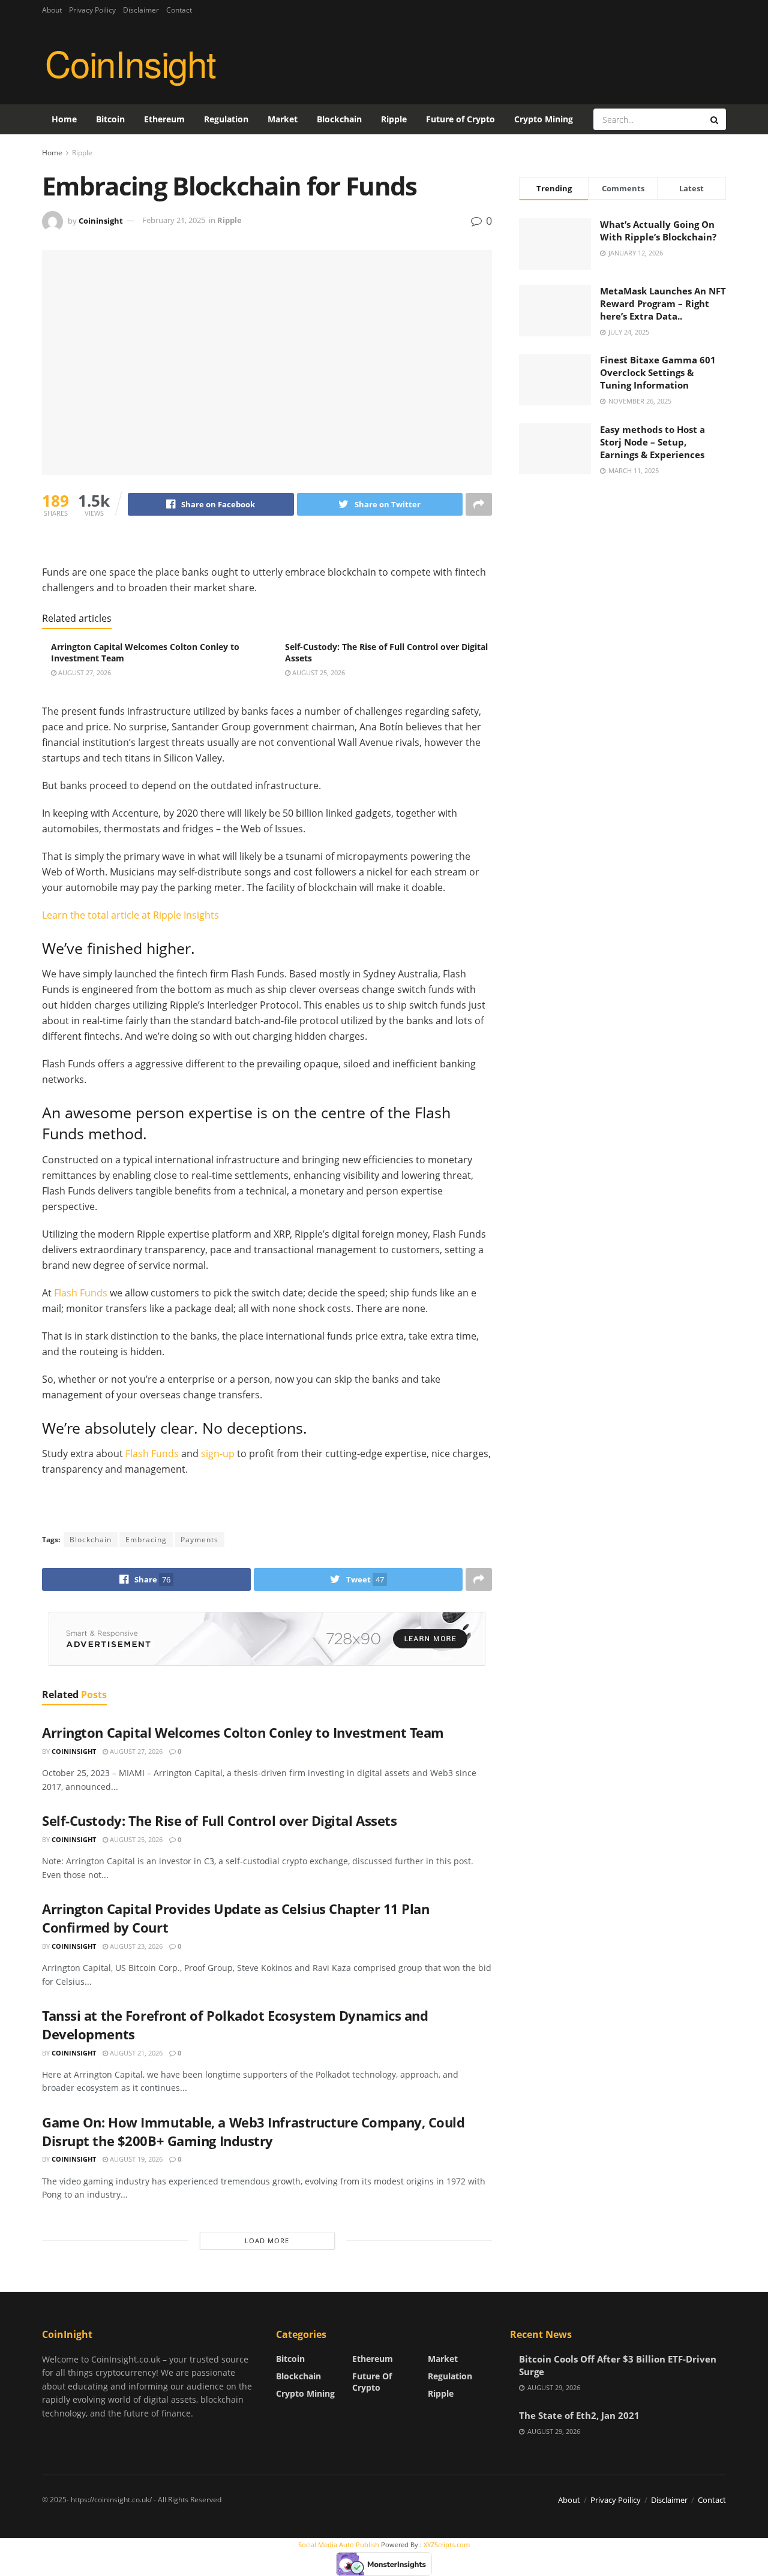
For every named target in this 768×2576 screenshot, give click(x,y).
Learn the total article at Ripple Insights (130, 915)
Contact (179, 10)
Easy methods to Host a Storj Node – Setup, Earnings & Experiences (652, 442)
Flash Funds (81, 1293)
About (52, 10)
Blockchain (339, 119)
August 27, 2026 (84, 672)
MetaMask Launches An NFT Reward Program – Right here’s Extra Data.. (663, 303)
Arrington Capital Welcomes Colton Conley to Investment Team (243, 1732)
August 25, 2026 (318, 672)
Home (64, 119)
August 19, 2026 (135, 2159)
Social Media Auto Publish (339, 2545)
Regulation (226, 119)
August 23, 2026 (135, 1946)
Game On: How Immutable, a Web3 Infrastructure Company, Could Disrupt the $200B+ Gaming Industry (253, 2131)
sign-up (218, 1453)
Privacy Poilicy (92, 10)
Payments (199, 1540)
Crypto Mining (544, 119)
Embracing (146, 1540)
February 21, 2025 (174, 220)
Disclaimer (141, 10)
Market (283, 119)
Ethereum (164, 119)
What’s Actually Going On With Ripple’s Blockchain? (658, 231)
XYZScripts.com (447, 2545)
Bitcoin (110, 119)
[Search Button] (715, 119)
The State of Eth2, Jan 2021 (579, 2415)
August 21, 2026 (135, 2053)
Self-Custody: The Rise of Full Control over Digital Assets (219, 1820)
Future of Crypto (460, 119)
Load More (267, 2241)
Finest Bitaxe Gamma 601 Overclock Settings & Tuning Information (658, 372)
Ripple (394, 119)
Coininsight (101, 220)
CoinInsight (130, 62)
